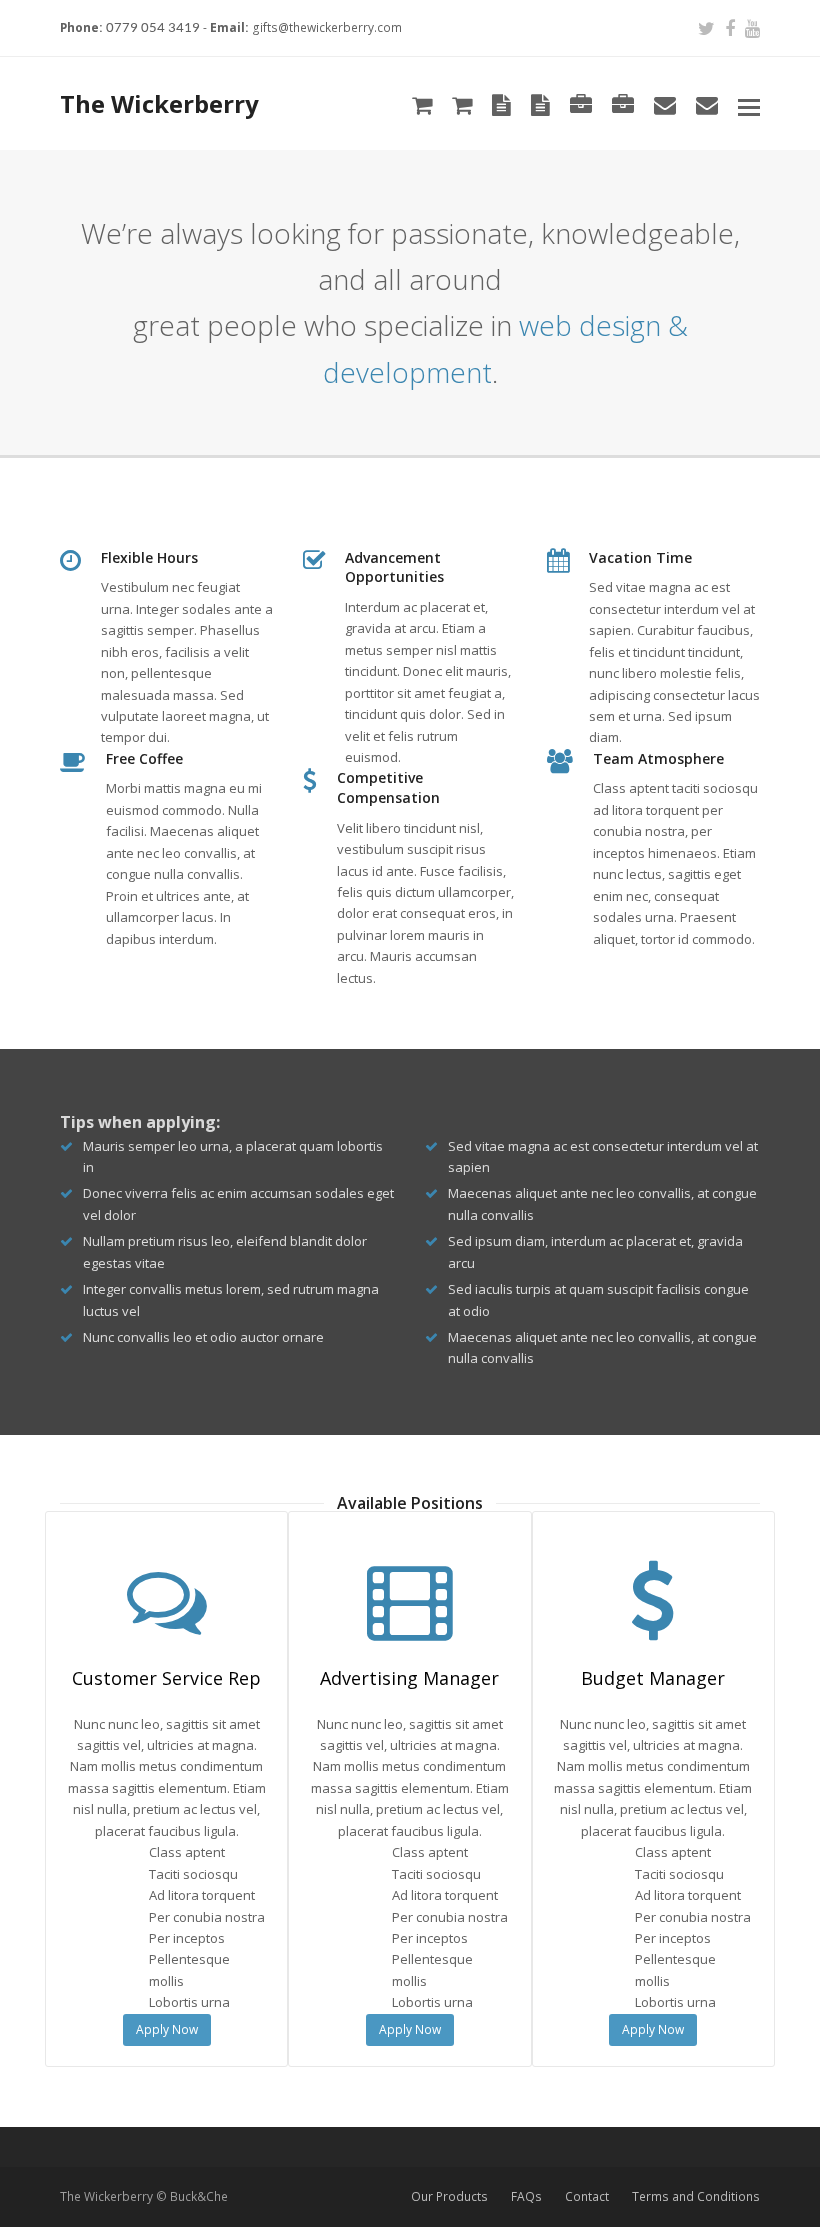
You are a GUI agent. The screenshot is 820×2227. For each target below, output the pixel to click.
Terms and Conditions (696, 2196)
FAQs (526, 2196)
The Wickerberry (159, 103)
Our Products (449, 2196)
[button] (749, 106)
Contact (587, 2196)
